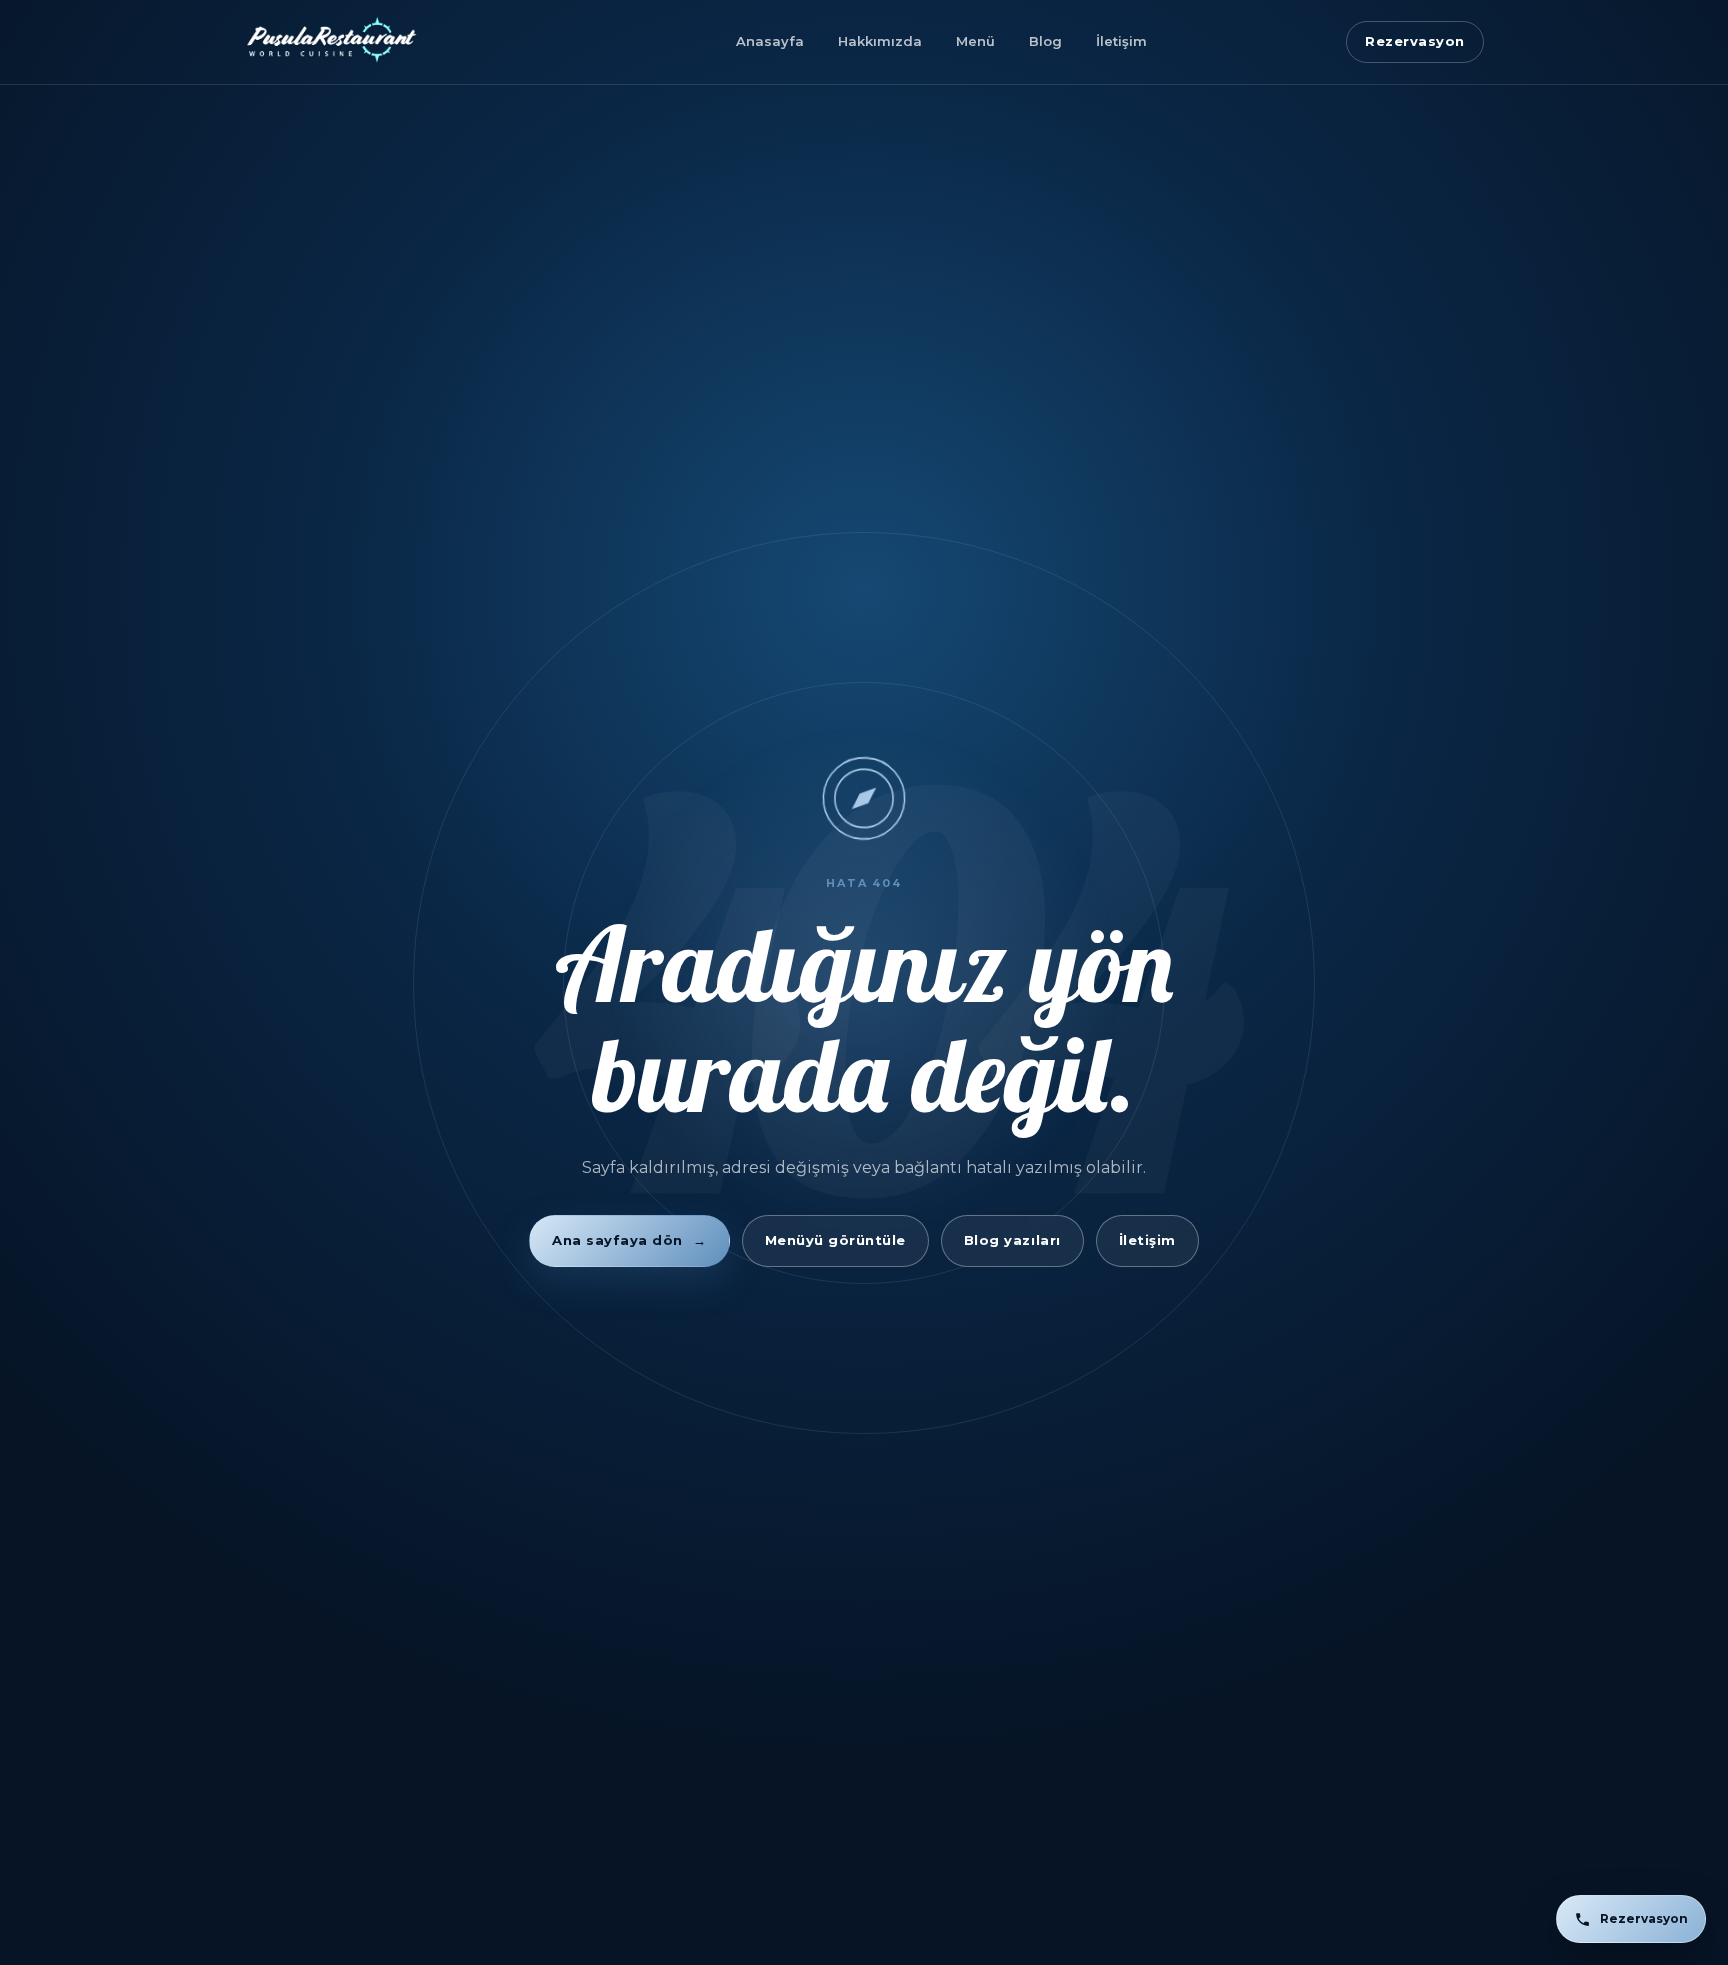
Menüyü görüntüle (835, 1240)
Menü (975, 41)
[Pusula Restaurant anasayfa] (390, 42)
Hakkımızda (880, 41)
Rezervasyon (1415, 41)
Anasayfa (770, 41)
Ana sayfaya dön (629, 1240)
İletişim (1121, 41)
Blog (1045, 41)
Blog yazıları (1012, 1240)
